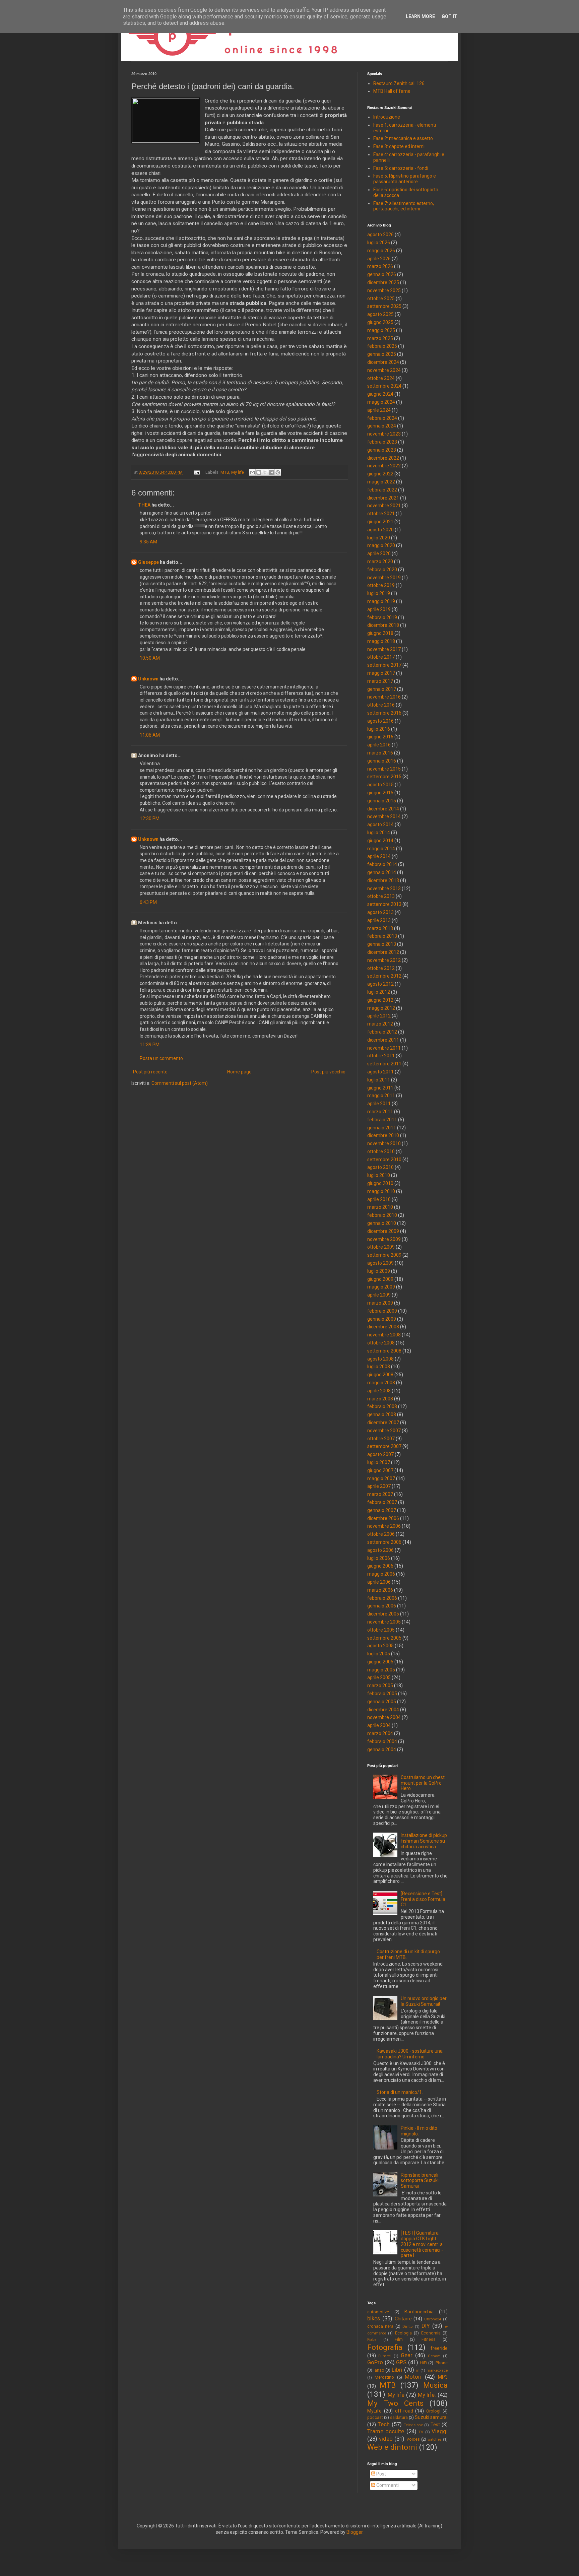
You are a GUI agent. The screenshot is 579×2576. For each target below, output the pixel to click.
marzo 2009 (380, 1303)
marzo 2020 (380, 562)
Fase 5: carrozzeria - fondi (401, 168)
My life (238, 472)
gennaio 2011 (382, 1128)
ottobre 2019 (381, 585)
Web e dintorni (392, 2447)
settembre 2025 (384, 306)
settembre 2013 (384, 904)
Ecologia (403, 2333)
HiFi (424, 2363)
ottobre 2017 (381, 657)
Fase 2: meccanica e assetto (403, 138)
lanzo (379, 2370)
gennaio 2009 (382, 1319)
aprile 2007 (379, 1486)
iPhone (441, 2363)
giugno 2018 (380, 633)
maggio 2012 (381, 1008)
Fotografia (385, 2347)
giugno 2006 (380, 1566)
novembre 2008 (384, 1335)
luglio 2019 (379, 593)
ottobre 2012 (381, 968)
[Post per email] (197, 472)
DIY (426, 2326)
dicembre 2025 (383, 282)
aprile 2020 (379, 553)
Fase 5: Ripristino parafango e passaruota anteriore (405, 179)
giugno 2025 (380, 322)
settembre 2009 (384, 1255)
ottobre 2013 (381, 896)
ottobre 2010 (381, 1151)
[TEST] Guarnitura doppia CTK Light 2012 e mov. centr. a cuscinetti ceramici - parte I (422, 2244)
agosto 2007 (380, 1454)
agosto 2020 (380, 530)
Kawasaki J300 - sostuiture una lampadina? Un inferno (410, 2054)
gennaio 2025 (382, 354)
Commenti (387, 2485)
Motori (413, 2377)
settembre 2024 (384, 386)
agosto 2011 (380, 1072)
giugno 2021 (380, 522)
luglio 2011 (379, 1080)
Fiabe (372, 2340)
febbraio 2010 (382, 1215)
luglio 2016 (379, 729)
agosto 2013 (380, 912)
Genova (434, 2356)
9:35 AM (148, 542)
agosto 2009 (380, 1263)
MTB (225, 472)
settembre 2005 (384, 1638)
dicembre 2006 (383, 1518)
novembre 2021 (384, 506)
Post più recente (150, 1072)
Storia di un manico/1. (400, 2092)
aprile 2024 (379, 410)
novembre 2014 (384, 816)
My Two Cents (395, 2403)
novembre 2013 (384, 888)
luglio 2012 (379, 992)
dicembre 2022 (383, 458)
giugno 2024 (380, 394)
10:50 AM (150, 658)
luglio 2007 (379, 1462)
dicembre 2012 (383, 952)
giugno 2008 (380, 1375)
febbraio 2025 (382, 346)
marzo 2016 (380, 753)
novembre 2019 (384, 578)
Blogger (355, 2532)
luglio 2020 (379, 538)
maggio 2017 (381, 673)
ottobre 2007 (381, 1439)
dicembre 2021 (383, 498)
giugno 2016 (380, 737)
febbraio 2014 (382, 864)
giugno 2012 (380, 1000)
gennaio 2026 (382, 274)
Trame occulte (386, 2431)
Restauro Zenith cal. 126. (399, 83)
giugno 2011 (380, 1088)
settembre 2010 (384, 1160)
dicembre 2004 (383, 1710)
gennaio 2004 (382, 1749)
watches (435, 2439)
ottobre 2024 (381, 378)
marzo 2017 (380, 681)
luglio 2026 (379, 243)
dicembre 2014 (383, 809)
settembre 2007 (384, 1446)
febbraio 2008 (382, 1406)
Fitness (429, 2339)
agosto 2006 (380, 1550)
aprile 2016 (379, 745)
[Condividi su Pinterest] (278, 472)
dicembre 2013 (383, 880)
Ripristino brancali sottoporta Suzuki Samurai (420, 2181)
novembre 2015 (384, 769)
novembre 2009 (384, 1239)
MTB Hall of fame (392, 91)
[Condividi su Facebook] (271, 472)
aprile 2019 (379, 609)
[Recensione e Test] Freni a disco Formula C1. (423, 1899)
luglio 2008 (379, 1367)
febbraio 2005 (382, 1694)
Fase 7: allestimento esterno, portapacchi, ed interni (404, 206)
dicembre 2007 (383, 1423)
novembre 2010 (384, 1143)
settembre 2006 (384, 1542)
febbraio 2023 (382, 442)
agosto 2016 (380, 721)
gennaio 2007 (382, 1510)
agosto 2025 (380, 314)
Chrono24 (433, 2319)
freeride (439, 2348)
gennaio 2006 (382, 1606)
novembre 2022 (384, 466)
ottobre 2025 (381, 299)
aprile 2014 (379, 856)
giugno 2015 (380, 793)
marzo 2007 (380, 1494)
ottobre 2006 (381, 1534)
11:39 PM (150, 1045)
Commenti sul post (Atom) (180, 1083)
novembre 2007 (384, 1431)
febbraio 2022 (382, 490)
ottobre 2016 (381, 705)
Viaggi (440, 2431)
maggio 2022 (381, 482)
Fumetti (385, 2356)
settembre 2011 (384, 1064)
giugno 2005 (380, 1662)
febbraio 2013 (382, 936)
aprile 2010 (379, 1199)
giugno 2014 (380, 841)
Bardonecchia (419, 2312)
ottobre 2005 (381, 1630)
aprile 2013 (379, 920)
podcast (375, 2417)
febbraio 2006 (382, 1598)
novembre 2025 (384, 290)
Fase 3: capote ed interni (399, 146)
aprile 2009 (379, 1295)
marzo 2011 (380, 1112)
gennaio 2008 (382, 1414)
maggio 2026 (381, 251)
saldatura (399, 2417)
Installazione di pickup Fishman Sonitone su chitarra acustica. (424, 1841)
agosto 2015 (380, 785)
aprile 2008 (379, 1391)
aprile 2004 (379, 1725)
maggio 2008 (381, 1383)
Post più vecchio (328, 1072)
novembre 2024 (384, 370)
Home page (239, 1072)
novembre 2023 (384, 434)
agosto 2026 (380, 235)
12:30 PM (150, 818)
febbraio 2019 (382, 617)
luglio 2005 (379, 1654)
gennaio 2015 (382, 801)
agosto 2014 (380, 824)
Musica (435, 2385)
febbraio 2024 (382, 418)
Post (381, 2474)
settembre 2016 (384, 713)
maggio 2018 (381, 641)
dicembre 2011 (383, 1040)
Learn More (420, 16)
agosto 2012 (380, 984)
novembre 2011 (384, 1048)
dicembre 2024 (383, 362)
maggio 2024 (381, 402)
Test (435, 2425)
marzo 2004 (380, 1733)
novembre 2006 (384, 1526)
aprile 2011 (379, 1104)
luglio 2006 (379, 1558)
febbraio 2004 (382, 1741)
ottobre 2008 (381, 1343)
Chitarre (403, 2319)
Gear (407, 2355)
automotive (378, 2312)
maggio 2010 (381, 1191)
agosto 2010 (380, 1167)
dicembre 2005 (383, 1614)
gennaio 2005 (382, 1702)
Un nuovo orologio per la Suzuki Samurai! (424, 2001)
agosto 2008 (380, 1359)
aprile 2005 (379, 1677)
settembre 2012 (384, 976)
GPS (401, 2362)
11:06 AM (150, 735)
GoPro (375, 2362)
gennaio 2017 (382, 689)
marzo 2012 (380, 1024)
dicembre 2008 (383, 1327)
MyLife (374, 2411)
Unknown (148, 679)
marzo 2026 (380, 266)
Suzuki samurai (431, 2417)
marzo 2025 (380, 338)
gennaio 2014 (382, 872)
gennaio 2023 (382, 450)
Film (399, 2339)
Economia (431, 2333)
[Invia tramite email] (252, 472)
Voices (413, 2439)
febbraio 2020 (382, 570)
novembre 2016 (384, 697)
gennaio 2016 (382, 761)
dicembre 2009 (383, 1231)
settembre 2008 (384, 1351)
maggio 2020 (381, 545)
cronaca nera (380, 2326)
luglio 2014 (379, 833)
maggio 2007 (381, 1478)
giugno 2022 (380, 474)
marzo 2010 (380, 1207)
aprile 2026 (379, 259)
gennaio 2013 (382, 944)
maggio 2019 (381, 601)
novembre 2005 (384, 1622)
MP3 (443, 2377)
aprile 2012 (379, 1016)
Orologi (433, 2411)
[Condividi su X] (265, 472)
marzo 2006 (380, 1590)
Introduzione (387, 117)
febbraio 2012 (382, 1032)
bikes (374, 2318)
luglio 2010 (379, 1175)
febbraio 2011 (382, 1120)
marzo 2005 (380, 1686)
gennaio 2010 (382, 1223)
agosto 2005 (380, 1646)
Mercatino (384, 2377)
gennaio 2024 (382, 426)
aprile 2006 (379, 1582)
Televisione (413, 2425)
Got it (449, 16)
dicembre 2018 (383, 625)
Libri (397, 2370)
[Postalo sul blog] (259, 472)
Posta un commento (161, 1058)
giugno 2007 (380, 1470)
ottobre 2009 (381, 1247)
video (386, 2439)
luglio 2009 (379, 1271)
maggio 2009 (381, 1287)
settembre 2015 (384, 777)
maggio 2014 (381, 849)
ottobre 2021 (381, 514)
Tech (384, 2424)
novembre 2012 (384, 960)
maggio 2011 (381, 1096)
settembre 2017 (384, 665)
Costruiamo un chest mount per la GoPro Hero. (423, 1783)
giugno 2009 (380, 1279)
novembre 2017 (384, 649)
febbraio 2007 (382, 1502)
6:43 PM (148, 902)
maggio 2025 (381, 330)
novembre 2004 (384, 1717)
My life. (427, 2395)
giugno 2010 (380, 1183)
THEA (144, 505)
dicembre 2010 (383, 1135)
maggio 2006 (381, 1574)
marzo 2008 (380, 1399)
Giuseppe (148, 562)
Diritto (407, 2327)
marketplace (437, 2370)
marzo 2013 (380, 928)
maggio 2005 (381, 1670)
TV (421, 2432)
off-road (404, 2411)
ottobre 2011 (381, 1056)
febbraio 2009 (382, 1311)
